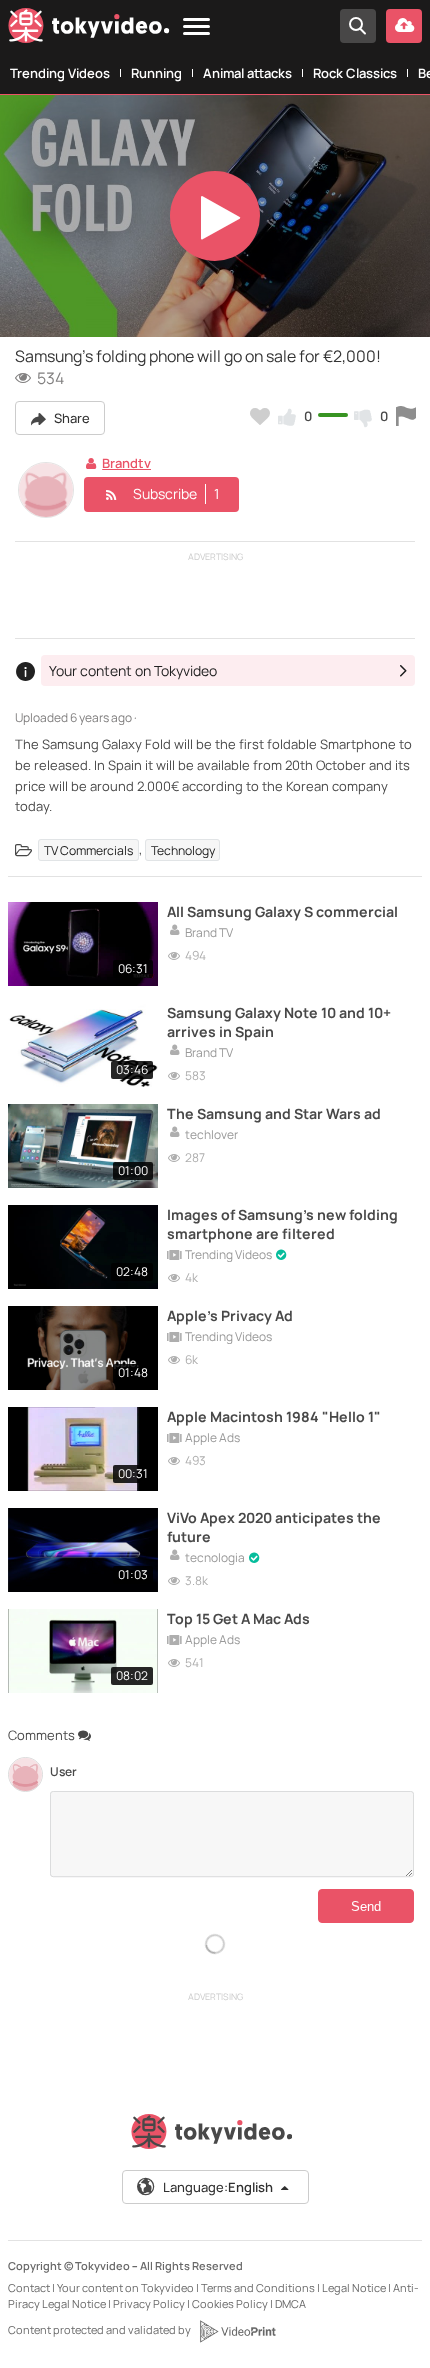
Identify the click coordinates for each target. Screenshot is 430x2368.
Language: (218, 2187)
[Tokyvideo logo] (89, 29)
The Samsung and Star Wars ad (274, 1113)
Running (156, 73)
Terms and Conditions (258, 2287)
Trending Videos (60, 73)
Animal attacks (247, 73)
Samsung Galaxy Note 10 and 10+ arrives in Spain (279, 1022)
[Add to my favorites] (260, 416)
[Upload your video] (404, 26)
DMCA (290, 2303)
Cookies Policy (230, 2303)
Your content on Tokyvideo (125, 2287)
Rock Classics (355, 73)
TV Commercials (88, 849)
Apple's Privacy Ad (230, 1315)
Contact (29, 2287)
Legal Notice (354, 2287)
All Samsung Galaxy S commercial (282, 911)
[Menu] (196, 27)
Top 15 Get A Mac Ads (238, 1618)
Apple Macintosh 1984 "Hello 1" (274, 1416)
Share (70, 418)
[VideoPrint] (237, 2331)
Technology (183, 849)
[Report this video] (406, 416)
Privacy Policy (149, 2303)
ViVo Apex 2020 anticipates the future (274, 1527)
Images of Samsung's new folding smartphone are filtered (282, 1224)
